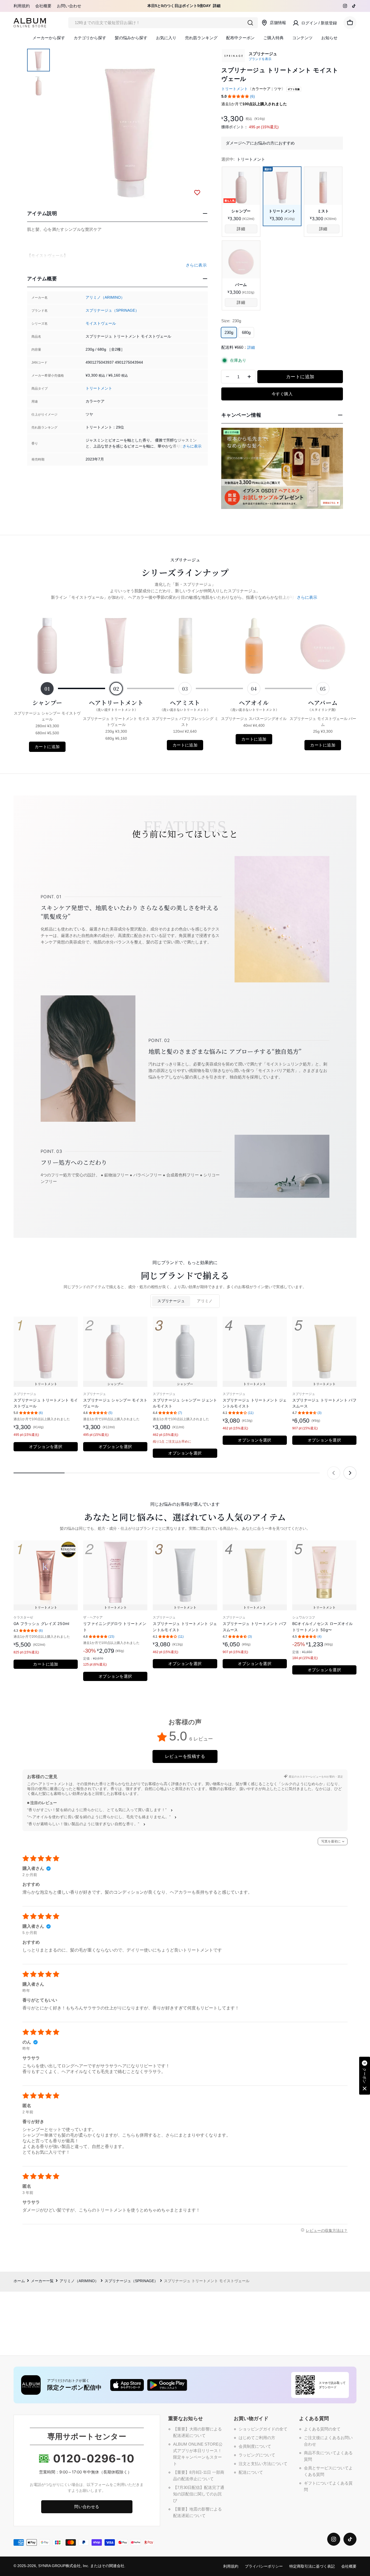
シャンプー (241, 211)
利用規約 (22, 6)
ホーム (19, 2281)
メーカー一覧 (42, 2281)
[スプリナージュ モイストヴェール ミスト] (323, 186)
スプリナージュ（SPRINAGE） (112, 310)
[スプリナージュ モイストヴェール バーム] (241, 260)
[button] (238, 96)
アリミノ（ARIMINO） (105, 297)
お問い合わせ (69, 6)
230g (229, 332)
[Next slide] (350, 1473)
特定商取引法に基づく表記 (312, 2566)
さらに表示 (192, 446)
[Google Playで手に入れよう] (167, 2385)
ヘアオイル (254, 705)
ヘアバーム (323, 705)
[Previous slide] (334, 1473)
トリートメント (99, 388)
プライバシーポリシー (264, 2566)
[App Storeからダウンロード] (127, 2385)
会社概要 (43, 6)
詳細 (217, 6)
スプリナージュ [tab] (171, 1301)
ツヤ (278, 89)
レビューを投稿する (185, 1756)
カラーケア (261, 89)
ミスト (323, 211)
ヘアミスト (185, 705)
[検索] (250, 23)
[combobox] (163, 23)
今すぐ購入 (282, 394)
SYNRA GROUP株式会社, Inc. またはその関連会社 (81, 2566)
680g (246, 332)
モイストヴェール (101, 323)
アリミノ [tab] (205, 1301)
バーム (241, 285)
